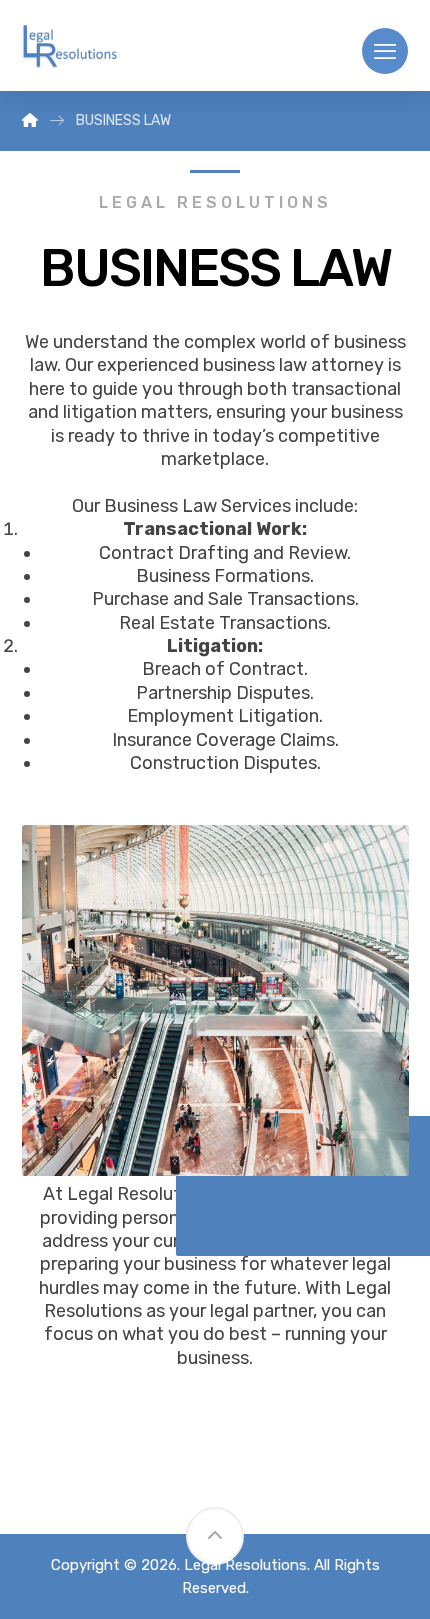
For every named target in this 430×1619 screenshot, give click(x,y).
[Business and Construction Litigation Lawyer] (69, 47)
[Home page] (30, 120)
